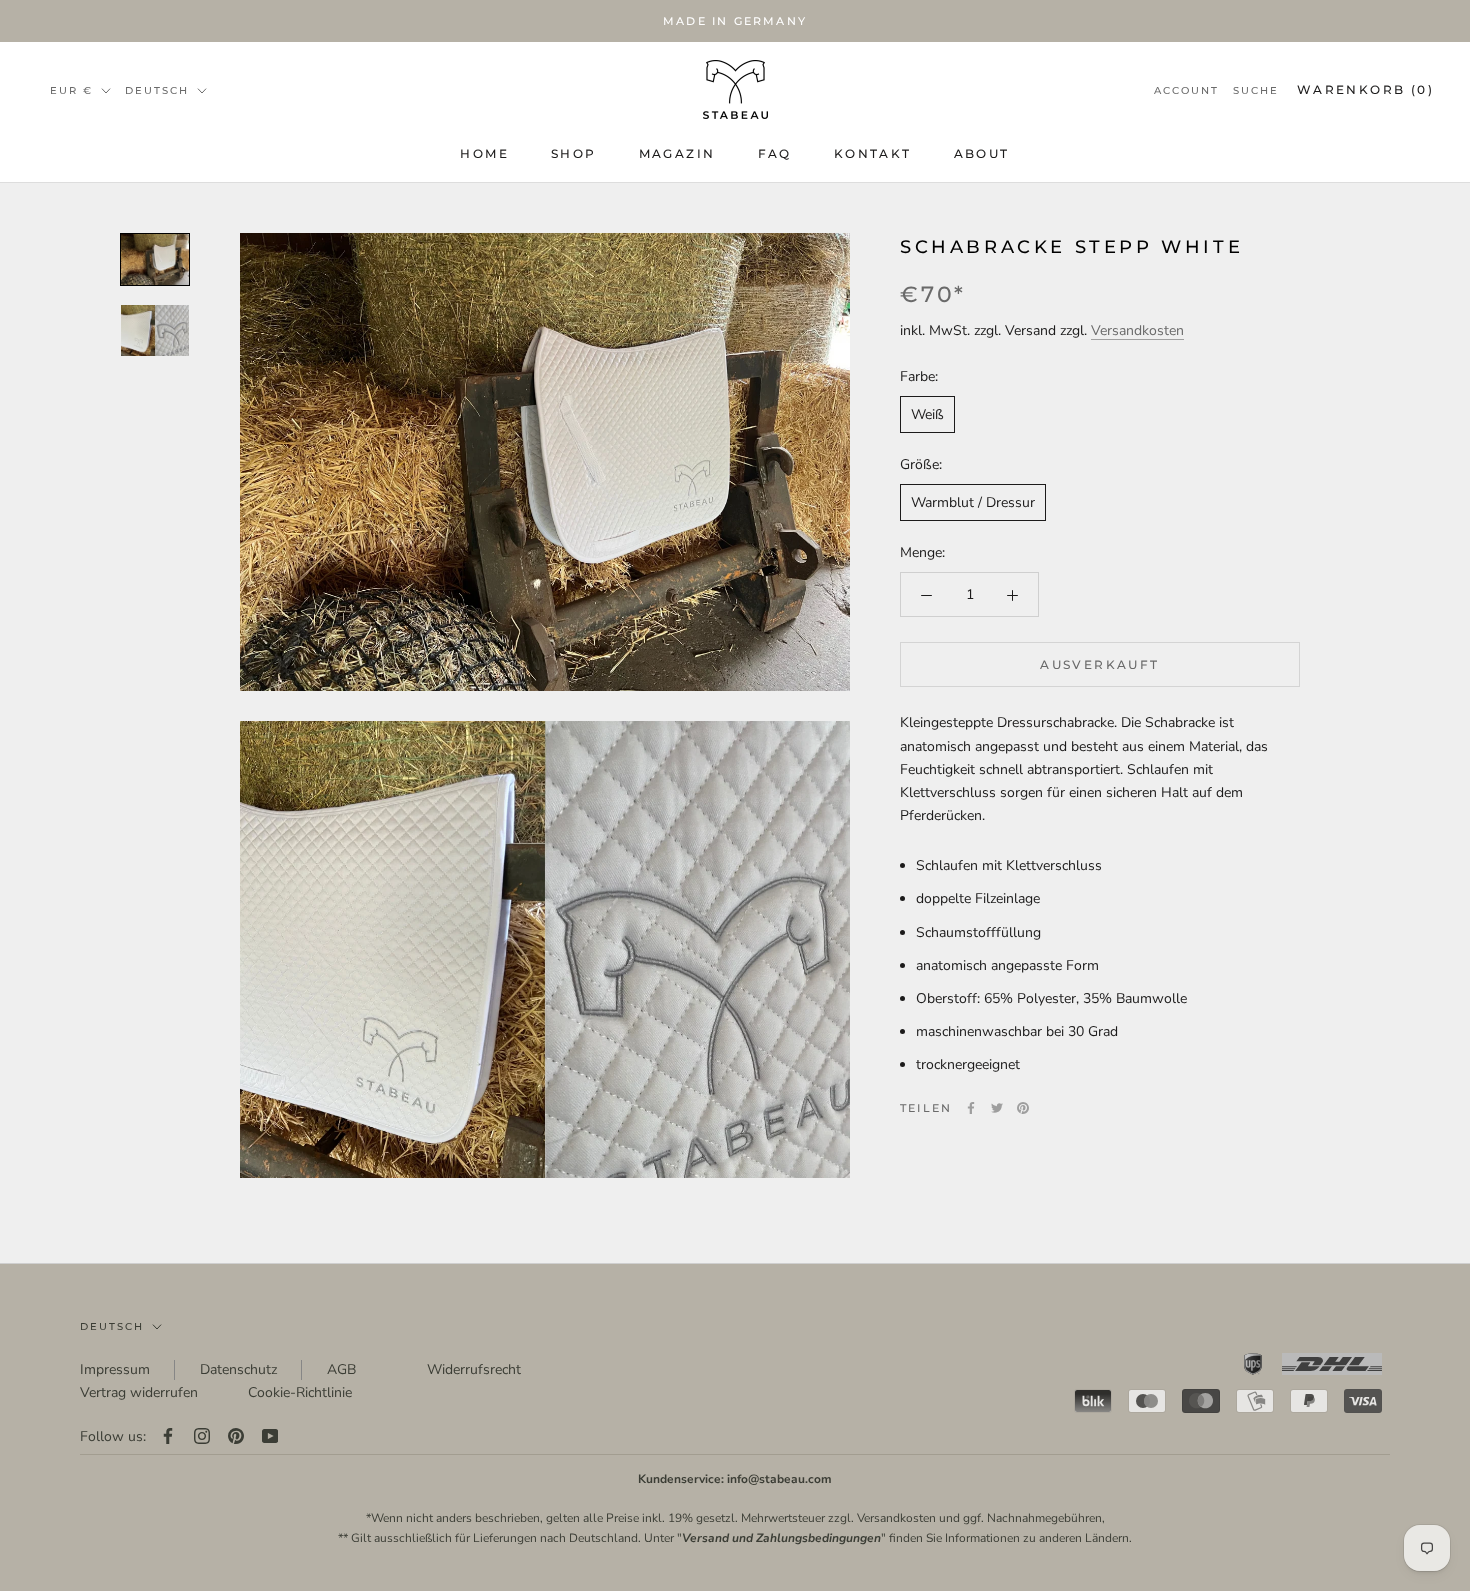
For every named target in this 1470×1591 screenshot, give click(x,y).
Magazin (677, 153)
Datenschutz (238, 1369)
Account (1186, 90)
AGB (341, 1369)
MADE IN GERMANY (735, 21)
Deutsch (112, 1326)
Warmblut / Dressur (973, 503)
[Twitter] (997, 1108)
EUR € (71, 90)
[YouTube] (270, 1436)
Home (484, 153)
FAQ (775, 153)
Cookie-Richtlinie (300, 1392)
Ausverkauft (1099, 665)
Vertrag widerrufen (139, 1392)
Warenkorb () (1365, 89)
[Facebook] (971, 1108)
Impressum (115, 1369)
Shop (574, 153)
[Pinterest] (1023, 1108)
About (982, 153)
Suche (1256, 90)
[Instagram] (202, 1436)
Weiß (927, 414)
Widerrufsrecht (474, 1369)
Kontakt (873, 153)
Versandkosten (1137, 330)
